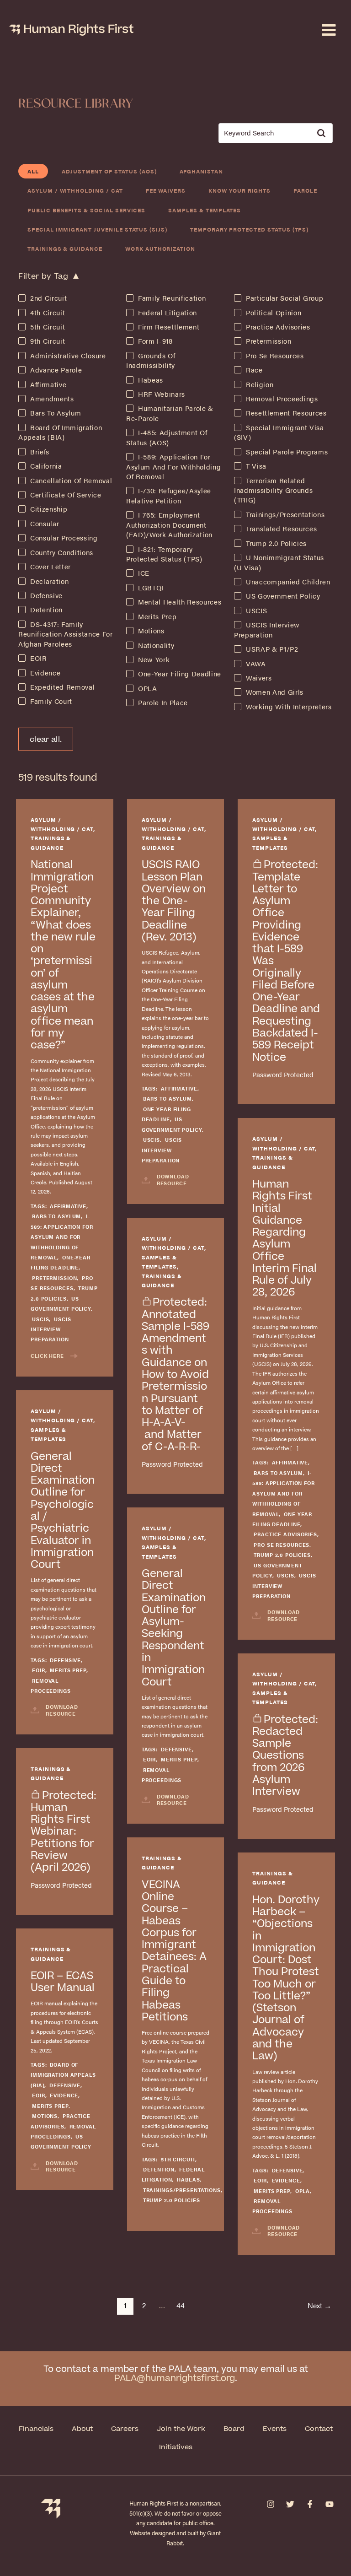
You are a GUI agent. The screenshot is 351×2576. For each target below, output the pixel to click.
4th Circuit (48, 313)
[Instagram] (271, 2504)
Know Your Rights (239, 190)
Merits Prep (157, 616)
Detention (46, 610)
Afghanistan (201, 171)
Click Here (47, 1356)
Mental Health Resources (180, 602)
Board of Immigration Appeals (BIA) (60, 432)
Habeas (151, 380)
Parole (305, 190)
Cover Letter (51, 567)
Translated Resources (281, 529)
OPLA (148, 688)
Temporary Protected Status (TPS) (249, 229)
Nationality (156, 645)
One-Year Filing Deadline (180, 674)
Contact (319, 2429)
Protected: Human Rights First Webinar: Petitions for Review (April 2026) (64, 1832)
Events (275, 2429)
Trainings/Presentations (285, 514)
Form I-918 (155, 341)
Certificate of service (66, 495)
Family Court (51, 701)
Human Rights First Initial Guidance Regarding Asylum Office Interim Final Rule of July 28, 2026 (285, 1238)
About (82, 2429)
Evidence (45, 673)
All (33, 171)
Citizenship (49, 509)
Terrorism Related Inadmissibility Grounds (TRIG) (273, 490)
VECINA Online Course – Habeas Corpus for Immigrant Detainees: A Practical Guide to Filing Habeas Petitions (174, 1951)
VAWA (256, 664)
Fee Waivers (166, 190)
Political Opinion (274, 313)
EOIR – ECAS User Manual (63, 1982)
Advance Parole (56, 370)
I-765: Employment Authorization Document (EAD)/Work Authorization (169, 525)
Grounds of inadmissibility (151, 360)
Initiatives (176, 2447)
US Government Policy (283, 596)
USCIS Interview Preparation (51, 1329)
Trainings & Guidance (65, 248)
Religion (260, 384)
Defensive (46, 595)
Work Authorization (160, 248)
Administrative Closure (68, 356)
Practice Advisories (278, 327)
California (46, 466)
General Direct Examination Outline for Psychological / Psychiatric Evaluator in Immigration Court (63, 1511)
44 (181, 2305)
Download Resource (173, 1180)
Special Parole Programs (287, 452)
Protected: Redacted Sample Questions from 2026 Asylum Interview (285, 1756)
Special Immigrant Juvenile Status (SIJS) (97, 229)
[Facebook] (310, 2504)
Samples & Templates (205, 210)
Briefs (40, 452)
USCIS (256, 610)
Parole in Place (163, 702)
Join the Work (181, 2429)
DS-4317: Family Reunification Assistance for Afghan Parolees (66, 634)
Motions (151, 631)
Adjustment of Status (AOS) (109, 171)
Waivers (259, 678)
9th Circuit (48, 341)
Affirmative (48, 384)
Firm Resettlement (169, 327)
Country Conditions (62, 552)
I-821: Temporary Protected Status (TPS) (164, 554)
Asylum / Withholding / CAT (75, 190)
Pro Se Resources (275, 356)
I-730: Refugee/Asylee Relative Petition (169, 495)
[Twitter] (290, 2504)
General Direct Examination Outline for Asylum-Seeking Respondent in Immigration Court (174, 1628)
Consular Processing (64, 538)
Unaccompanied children (288, 582)
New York (154, 659)
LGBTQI (151, 588)
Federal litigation (168, 313)
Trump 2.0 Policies (276, 543)
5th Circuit (48, 327)
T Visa (256, 466)
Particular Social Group (285, 298)
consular (45, 524)
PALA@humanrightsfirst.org (175, 2379)
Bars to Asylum (56, 413)
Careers (125, 2429)
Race (254, 370)
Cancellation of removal (71, 481)
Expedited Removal (62, 687)
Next (319, 2305)
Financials (36, 2429)
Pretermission (269, 341)
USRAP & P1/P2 (272, 649)
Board (234, 2429)
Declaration (49, 581)
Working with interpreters (289, 707)
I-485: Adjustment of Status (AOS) (167, 437)
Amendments (52, 399)
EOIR (39, 658)
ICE (144, 573)
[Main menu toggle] (329, 30)
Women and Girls (275, 692)
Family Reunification (172, 298)
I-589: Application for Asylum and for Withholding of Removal (173, 467)
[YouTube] (330, 2504)
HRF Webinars (162, 394)
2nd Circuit (48, 298)
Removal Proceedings (282, 399)
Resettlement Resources (286, 413)
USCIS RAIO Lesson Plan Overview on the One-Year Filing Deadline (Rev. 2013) (174, 901)
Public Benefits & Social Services (86, 210)
